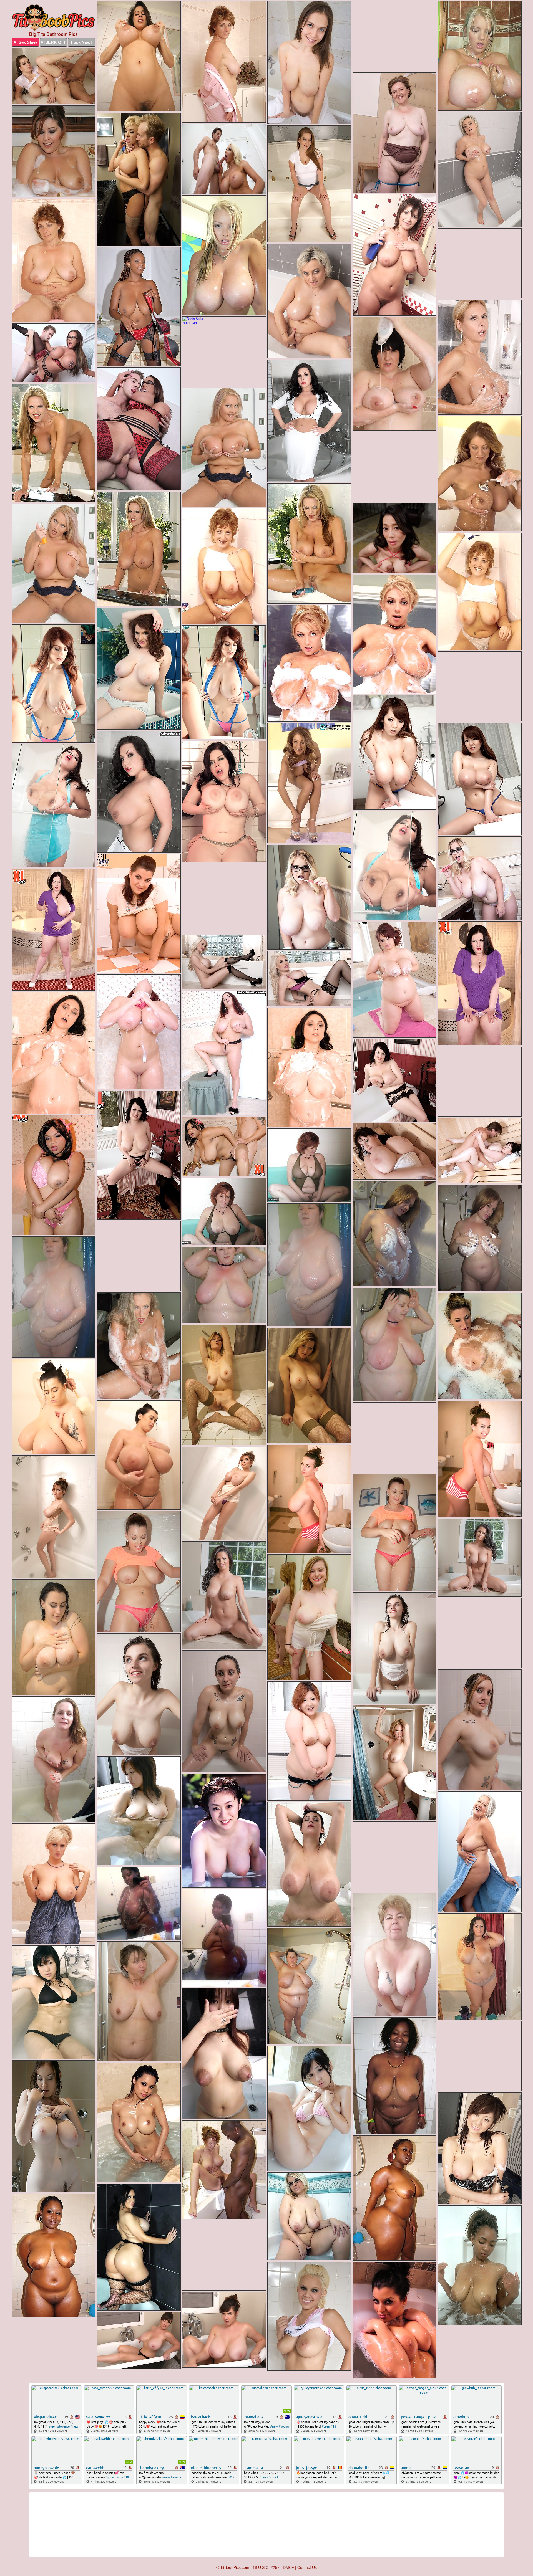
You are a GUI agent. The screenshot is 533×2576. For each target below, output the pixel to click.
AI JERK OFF (53, 42)
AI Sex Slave (25, 42)
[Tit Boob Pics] (54, 18)
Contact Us (307, 2567)
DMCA (288, 2567)
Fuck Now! (81, 42)
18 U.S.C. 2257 (266, 2567)
